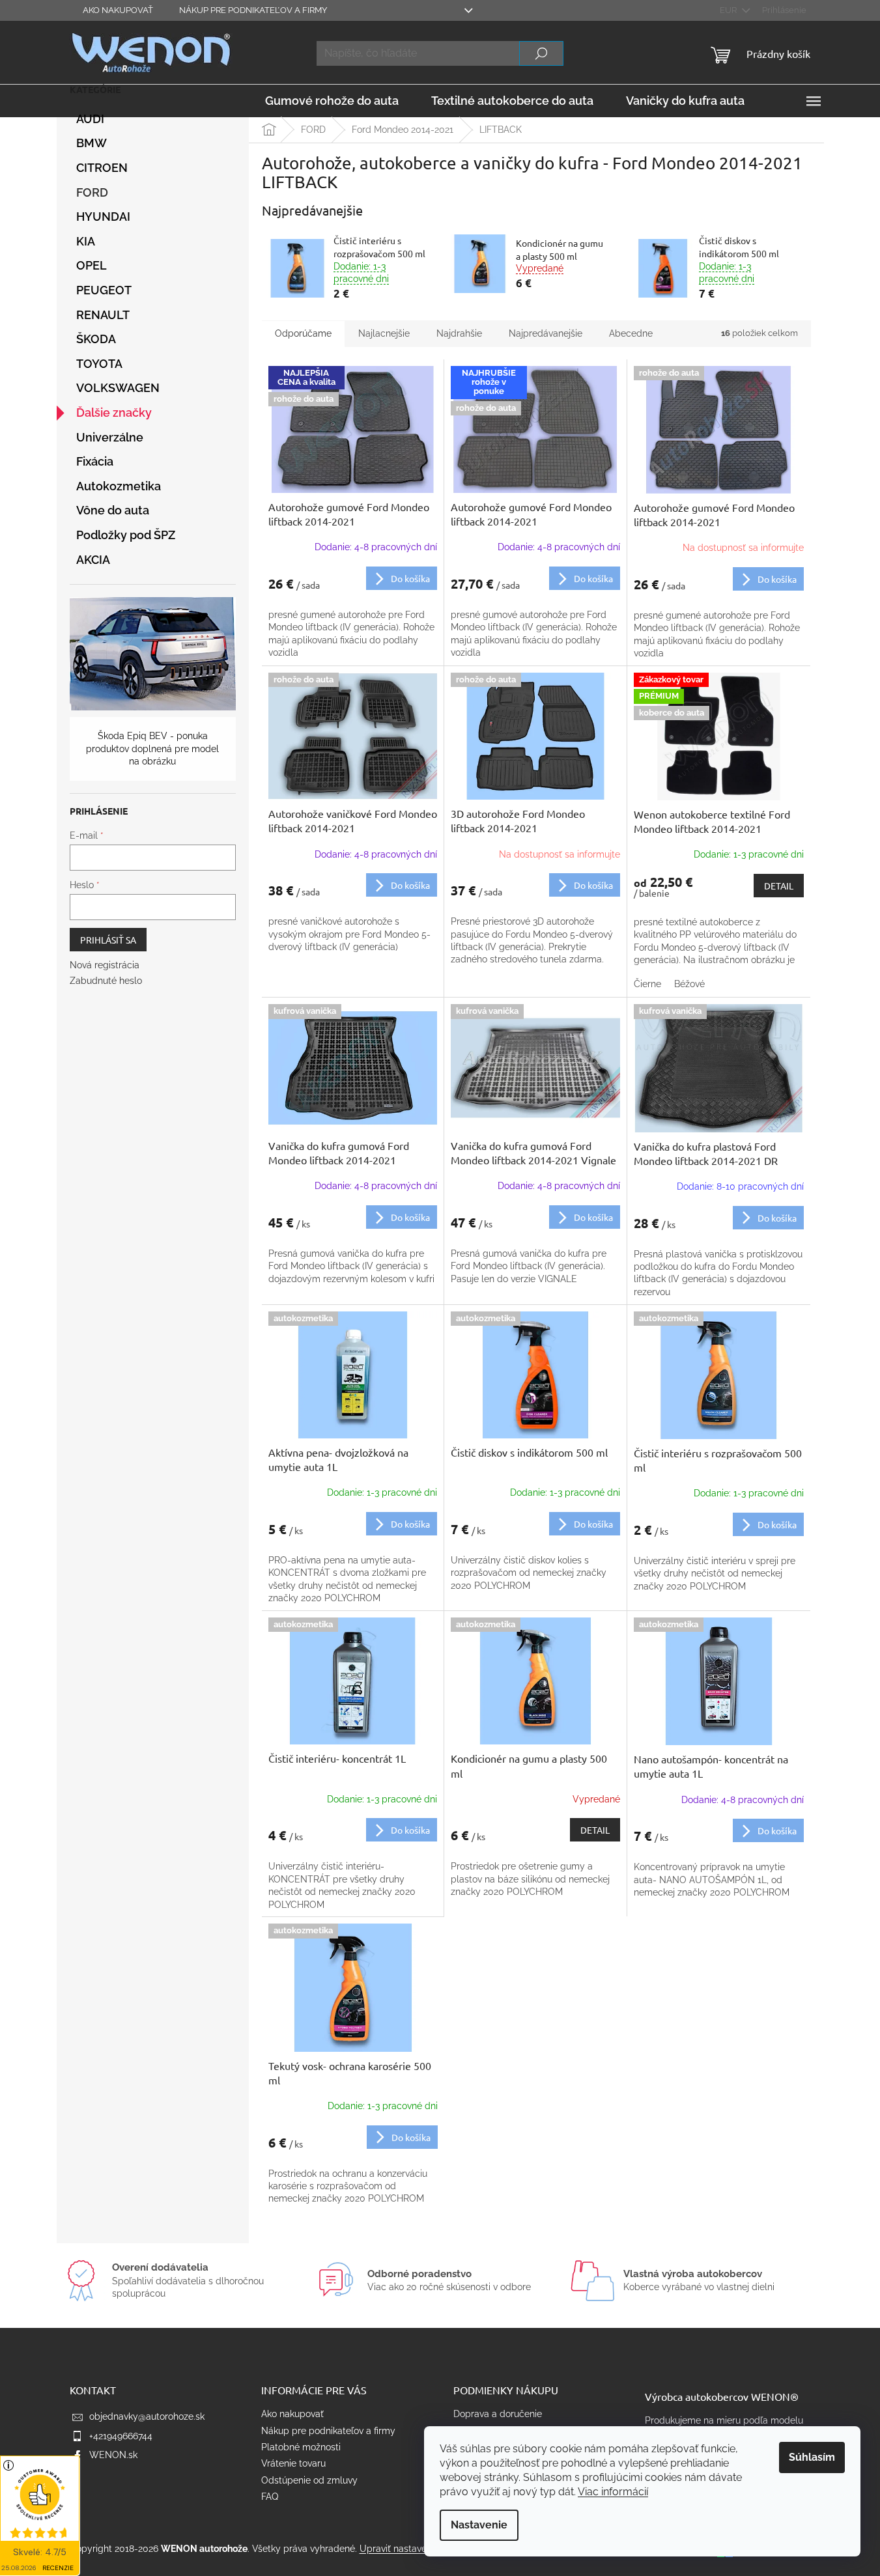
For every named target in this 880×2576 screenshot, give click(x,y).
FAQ (270, 2497)
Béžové (689, 984)
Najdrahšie (459, 333)
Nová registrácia (105, 965)
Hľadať (541, 53)
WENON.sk (113, 2455)
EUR (729, 10)
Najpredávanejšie (546, 333)
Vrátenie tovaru (293, 2463)
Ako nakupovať (118, 10)
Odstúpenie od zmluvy (309, 2480)
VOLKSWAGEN (118, 388)
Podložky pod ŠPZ (126, 535)
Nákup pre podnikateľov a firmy (253, 10)
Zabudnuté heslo (106, 981)
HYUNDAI (103, 217)
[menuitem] (332, 101)
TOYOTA (99, 364)
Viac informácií (613, 2492)
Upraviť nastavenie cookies (417, 2549)
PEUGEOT (104, 290)
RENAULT (103, 315)
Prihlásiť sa (108, 940)
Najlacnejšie (384, 333)
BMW (92, 143)
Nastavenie (479, 2525)
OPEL (92, 265)
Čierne (647, 984)
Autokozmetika (119, 486)
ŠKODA (96, 339)
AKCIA (93, 560)
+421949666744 (121, 2436)
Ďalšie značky (114, 413)
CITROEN (102, 168)
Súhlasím (812, 2457)
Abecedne (631, 333)
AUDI (90, 119)
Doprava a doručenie (498, 2414)
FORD (92, 192)
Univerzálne (110, 437)
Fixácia (95, 461)
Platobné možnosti (301, 2447)
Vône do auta (113, 510)
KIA (86, 241)
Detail (779, 886)
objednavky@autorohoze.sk (147, 2416)
